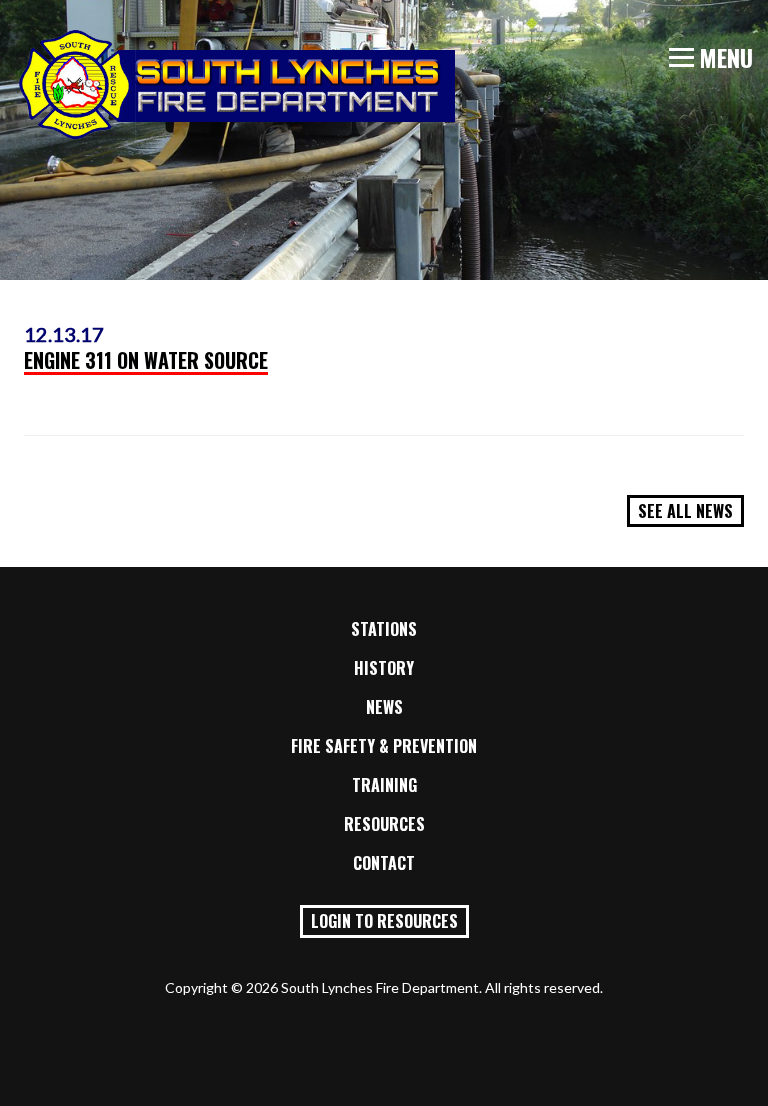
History (384, 668)
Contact (384, 863)
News (384, 707)
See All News (685, 511)
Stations (384, 629)
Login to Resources (384, 921)
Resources (384, 824)
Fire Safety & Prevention (384, 746)
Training (384, 785)
